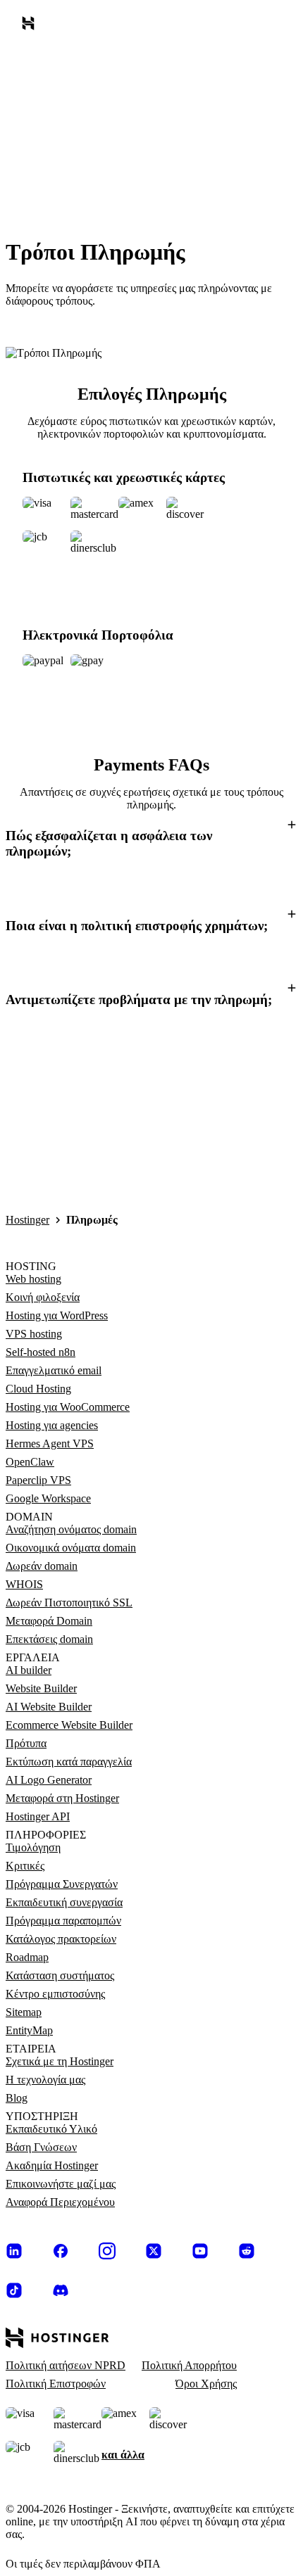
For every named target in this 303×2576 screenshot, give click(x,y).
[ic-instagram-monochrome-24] (107, 2251)
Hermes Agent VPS (50, 1444)
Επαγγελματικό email (54, 1370)
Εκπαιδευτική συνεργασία (64, 1902)
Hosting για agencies (52, 1425)
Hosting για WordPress (57, 1315)
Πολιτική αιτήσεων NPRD (66, 2365)
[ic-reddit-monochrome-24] (247, 2251)
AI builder (29, 1670)
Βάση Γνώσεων (41, 2147)
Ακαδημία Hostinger (52, 2165)
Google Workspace (48, 1498)
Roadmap (27, 1957)
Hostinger (27, 1220)
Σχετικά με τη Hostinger (60, 2061)
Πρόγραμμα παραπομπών (63, 1921)
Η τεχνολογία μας (45, 2080)
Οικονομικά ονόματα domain (71, 1548)
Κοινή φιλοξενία (43, 1297)
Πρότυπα (26, 1743)
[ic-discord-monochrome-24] (61, 2290)
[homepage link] (31, 26)
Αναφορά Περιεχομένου (60, 2202)
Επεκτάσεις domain (49, 1639)
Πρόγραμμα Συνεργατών (62, 1884)
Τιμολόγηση (33, 1847)
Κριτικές (25, 1866)
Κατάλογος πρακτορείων (61, 1939)
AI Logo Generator (49, 1780)
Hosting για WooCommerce (68, 1407)
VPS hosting (34, 1334)
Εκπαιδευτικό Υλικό (51, 2129)
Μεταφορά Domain (49, 1621)
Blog (17, 2098)
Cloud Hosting (38, 1389)
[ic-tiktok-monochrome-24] (14, 2290)
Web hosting (33, 1279)
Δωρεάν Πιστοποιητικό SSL (69, 1603)
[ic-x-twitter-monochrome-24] (154, 2251)
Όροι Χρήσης (206, 2384)
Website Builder (41, 1688)
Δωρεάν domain (42, 1566)
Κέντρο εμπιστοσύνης (55, 1994)
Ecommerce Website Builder (69, 1725)
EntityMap (29, 2030)
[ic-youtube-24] (200, 2251)
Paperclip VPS (38, 1480)
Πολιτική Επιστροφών (56, 2384)
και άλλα (123, 2455)
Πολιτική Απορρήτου (189, 2365)
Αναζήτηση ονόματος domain (71, 1529)
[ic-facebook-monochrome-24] (61, 2251)
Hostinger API (38, 1816)
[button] (151, 842)
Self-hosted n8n (41, 1352)
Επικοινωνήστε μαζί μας (61, 2184)
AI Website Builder (49, 1707)
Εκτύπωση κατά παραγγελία (69, 1762)
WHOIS (24, 1584)
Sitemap (24, 2012)
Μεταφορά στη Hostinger (62, 1798)
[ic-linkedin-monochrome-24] (14, 2251)
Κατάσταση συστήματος (60, 1975)
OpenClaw (30, 1462)
